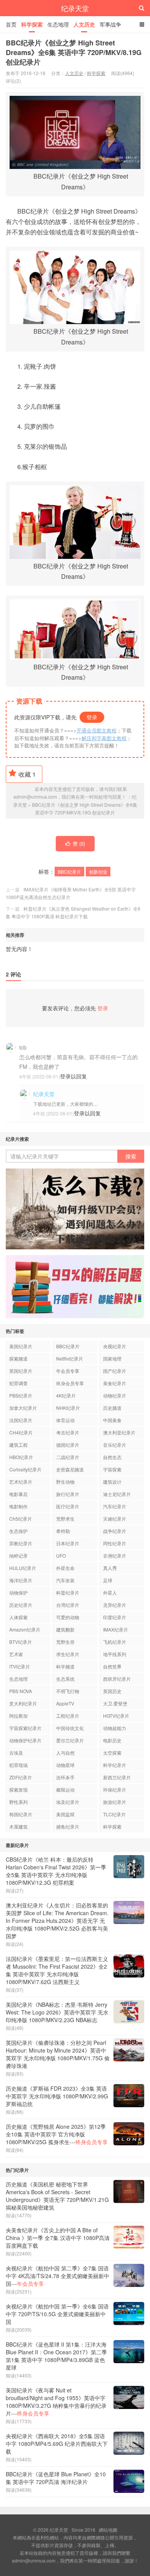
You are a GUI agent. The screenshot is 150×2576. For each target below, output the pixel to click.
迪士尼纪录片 (117, 1494)
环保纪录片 (115, 1789)
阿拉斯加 (18, 1716)
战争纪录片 (115, 1531)
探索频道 (18, 1358)
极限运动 (65, 1789)
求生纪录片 (68, 1654)
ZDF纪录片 (21, 1777)
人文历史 (84, 24)
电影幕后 (18, 1494)
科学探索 (32, 24)
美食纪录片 (115, 1383)
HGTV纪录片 (116, 1716)
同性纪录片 (115, 1543)
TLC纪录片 (114, 1814)
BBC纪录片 (69, 872)
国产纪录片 (115, 1371)
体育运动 (65, 1420)
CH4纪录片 (21, 1432)
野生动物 (65, 1482)
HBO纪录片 (21, 1457)
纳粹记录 (18, 1555)
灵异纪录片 (115, 1605)
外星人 (110, 1592)
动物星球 (65, 1765)
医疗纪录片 (68, 1506)
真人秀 (110, 1568)
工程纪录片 (68, 1716)
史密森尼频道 (70, 1469)
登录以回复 (73, 1076)
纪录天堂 (75, 8)
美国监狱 (65, 1814)
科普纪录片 (68, 1592)
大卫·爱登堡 (115, 1703)
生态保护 (18, 1531)
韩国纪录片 (21, 1814)
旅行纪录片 (68, 1494)
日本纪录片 (68, 1543)
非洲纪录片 (115, 1555)
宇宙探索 (112, 1469)
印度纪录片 (115, 1617)
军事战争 (110, 24)
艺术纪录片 (21, 1482)
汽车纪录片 (115, 1506)
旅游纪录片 (115, 1802)
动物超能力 (115, 1728)
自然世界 (112, 1666)
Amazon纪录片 (25, 1629)
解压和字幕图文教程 (104, 738)
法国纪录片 (21, 1420)
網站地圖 (108, 2530)
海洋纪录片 (21, 1580)
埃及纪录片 (68, 1802)
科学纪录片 (115, 1765)
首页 (11, 24)
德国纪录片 (68, 1445)
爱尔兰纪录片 (70, 1740)
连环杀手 (65, 1777)
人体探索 (18, 1617)
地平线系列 (115, 1654)
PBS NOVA (21, 1691)
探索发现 (18, 1789)
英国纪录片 (21, 1371)
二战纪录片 (68, 1457)
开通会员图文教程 (97, 730)
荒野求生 (65, 1519)
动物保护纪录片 (25, 1740)
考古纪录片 (68, 1432)
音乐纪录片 (115, 1445)
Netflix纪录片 (70, 1358)
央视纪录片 (115, 1346)
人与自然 (65, 1753)
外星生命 (65, 1568)
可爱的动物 (68, 1617)
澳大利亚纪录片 (119, 1432)
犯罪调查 (18, 1383)
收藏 (27, 774)
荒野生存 (65, 1642)
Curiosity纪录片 (25, 1469)
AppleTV (65, 1703)
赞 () (79, 843)
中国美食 (112, 1420)
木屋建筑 (18, 1826)
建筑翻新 (65, 1629)
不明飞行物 (68, 1691)
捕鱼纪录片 (68, 1826)
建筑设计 (112, 1482)
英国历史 (112, 1691)
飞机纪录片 (115, 1642)
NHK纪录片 (68, 1408)
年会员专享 (68, 1371)
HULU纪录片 (23, 1568)
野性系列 (18, 1802)
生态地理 (58, 24)
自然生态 (112, 1457)
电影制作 (18, 1506)
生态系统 (65, 1679)
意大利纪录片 (23, 1703)
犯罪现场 (18, 1765)
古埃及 (16, 1753)
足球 (108, 1580)
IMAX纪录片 (116, 1629)
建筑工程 (18, 1445)
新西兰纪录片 (117, 1777)
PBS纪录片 (21, 1395)
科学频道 (65, 1666)
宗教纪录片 (21, 1543)
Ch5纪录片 (21, 1519)
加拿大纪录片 (23, 1408)
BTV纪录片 (21, 1642)
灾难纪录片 (115, 1519)
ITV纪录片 (20, 1666)
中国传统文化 (70, 1728)
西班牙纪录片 (117, 1679)
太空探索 (112, 1753)
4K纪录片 (66, 1395)
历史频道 (112, 1408)
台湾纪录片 (68, 1605)
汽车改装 (65, 1580)
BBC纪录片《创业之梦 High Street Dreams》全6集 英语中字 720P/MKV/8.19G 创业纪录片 (74, 52)
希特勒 (63, 1531)
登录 (92, 717)
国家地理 (112, 1358)
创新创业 (98, 872)
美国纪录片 (21, 1346)
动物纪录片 (115, 1395)
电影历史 (112, 1740)
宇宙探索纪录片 (25, 1728)
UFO (61, 1555)
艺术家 (16, 1654)
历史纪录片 (21, 1605)
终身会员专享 (70, 1383)
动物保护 (18, 1592)
